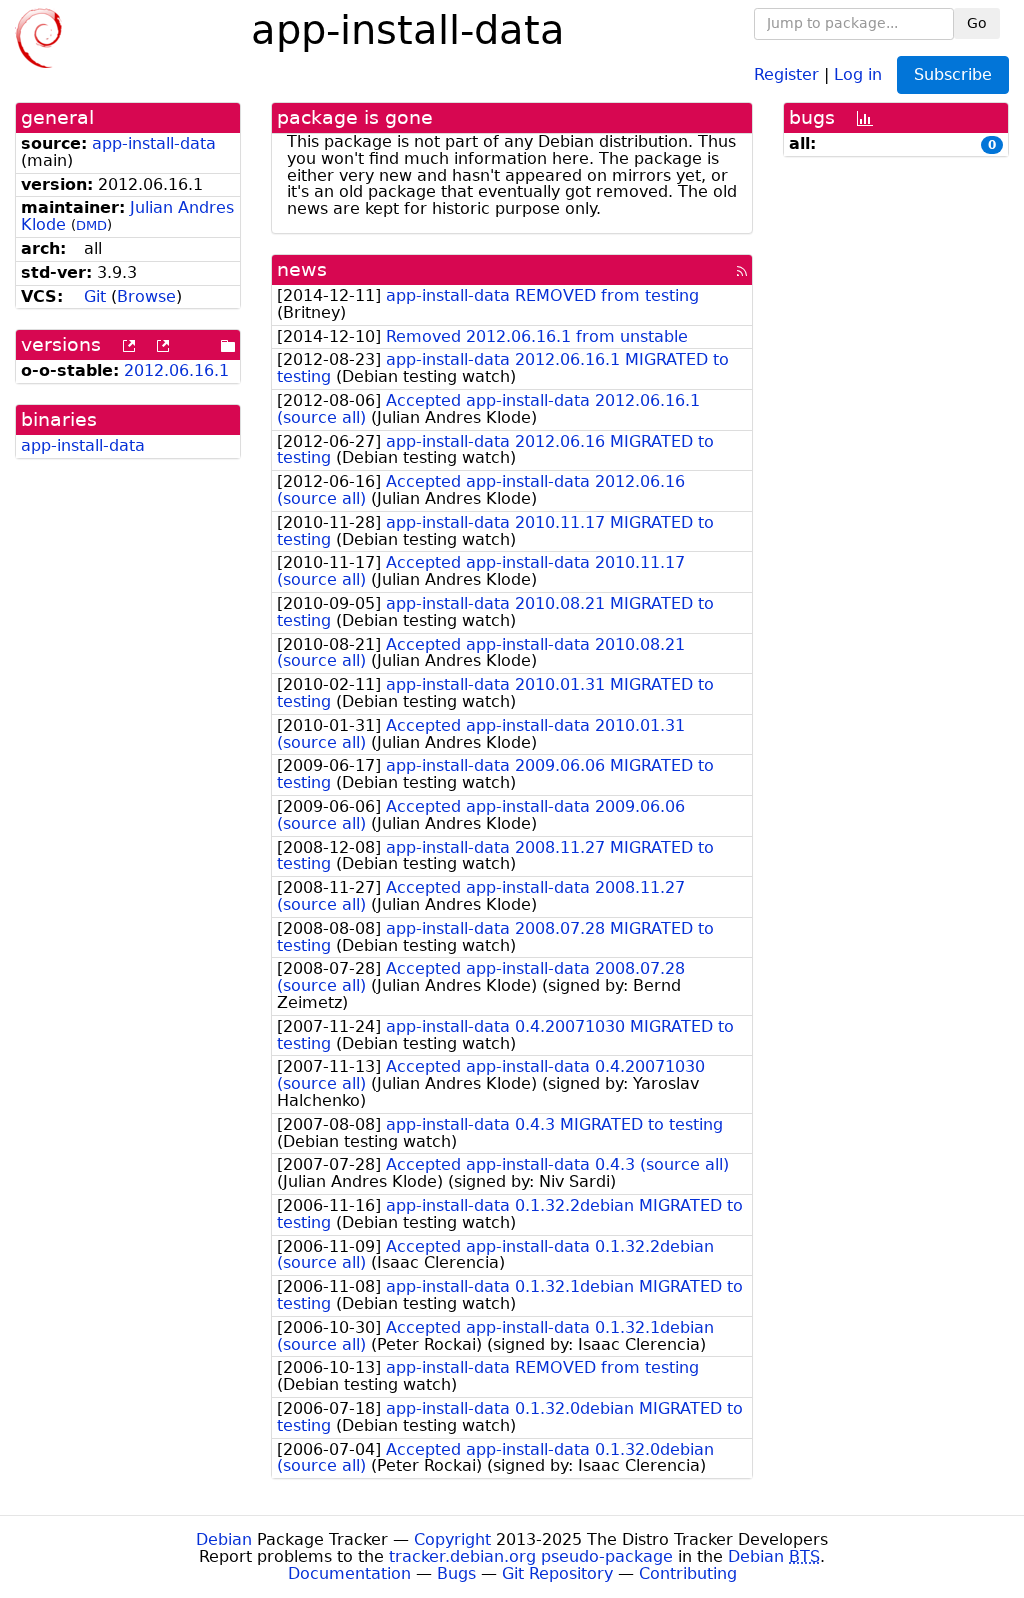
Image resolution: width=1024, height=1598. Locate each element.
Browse (146, 296)
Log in (858, 73)
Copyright (452, 1539)
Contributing (688, 1573)
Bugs (456, 1573)
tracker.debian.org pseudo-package (531, 1556)
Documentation (349, 1573)
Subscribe (953, 74)
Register (786, 73)
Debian (224, 1539)
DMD (91, 225)
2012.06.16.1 (176, 370)
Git (95, 296)
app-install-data (154, 143)
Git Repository (557, 1573)
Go (977, 23)
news (302, 269)
